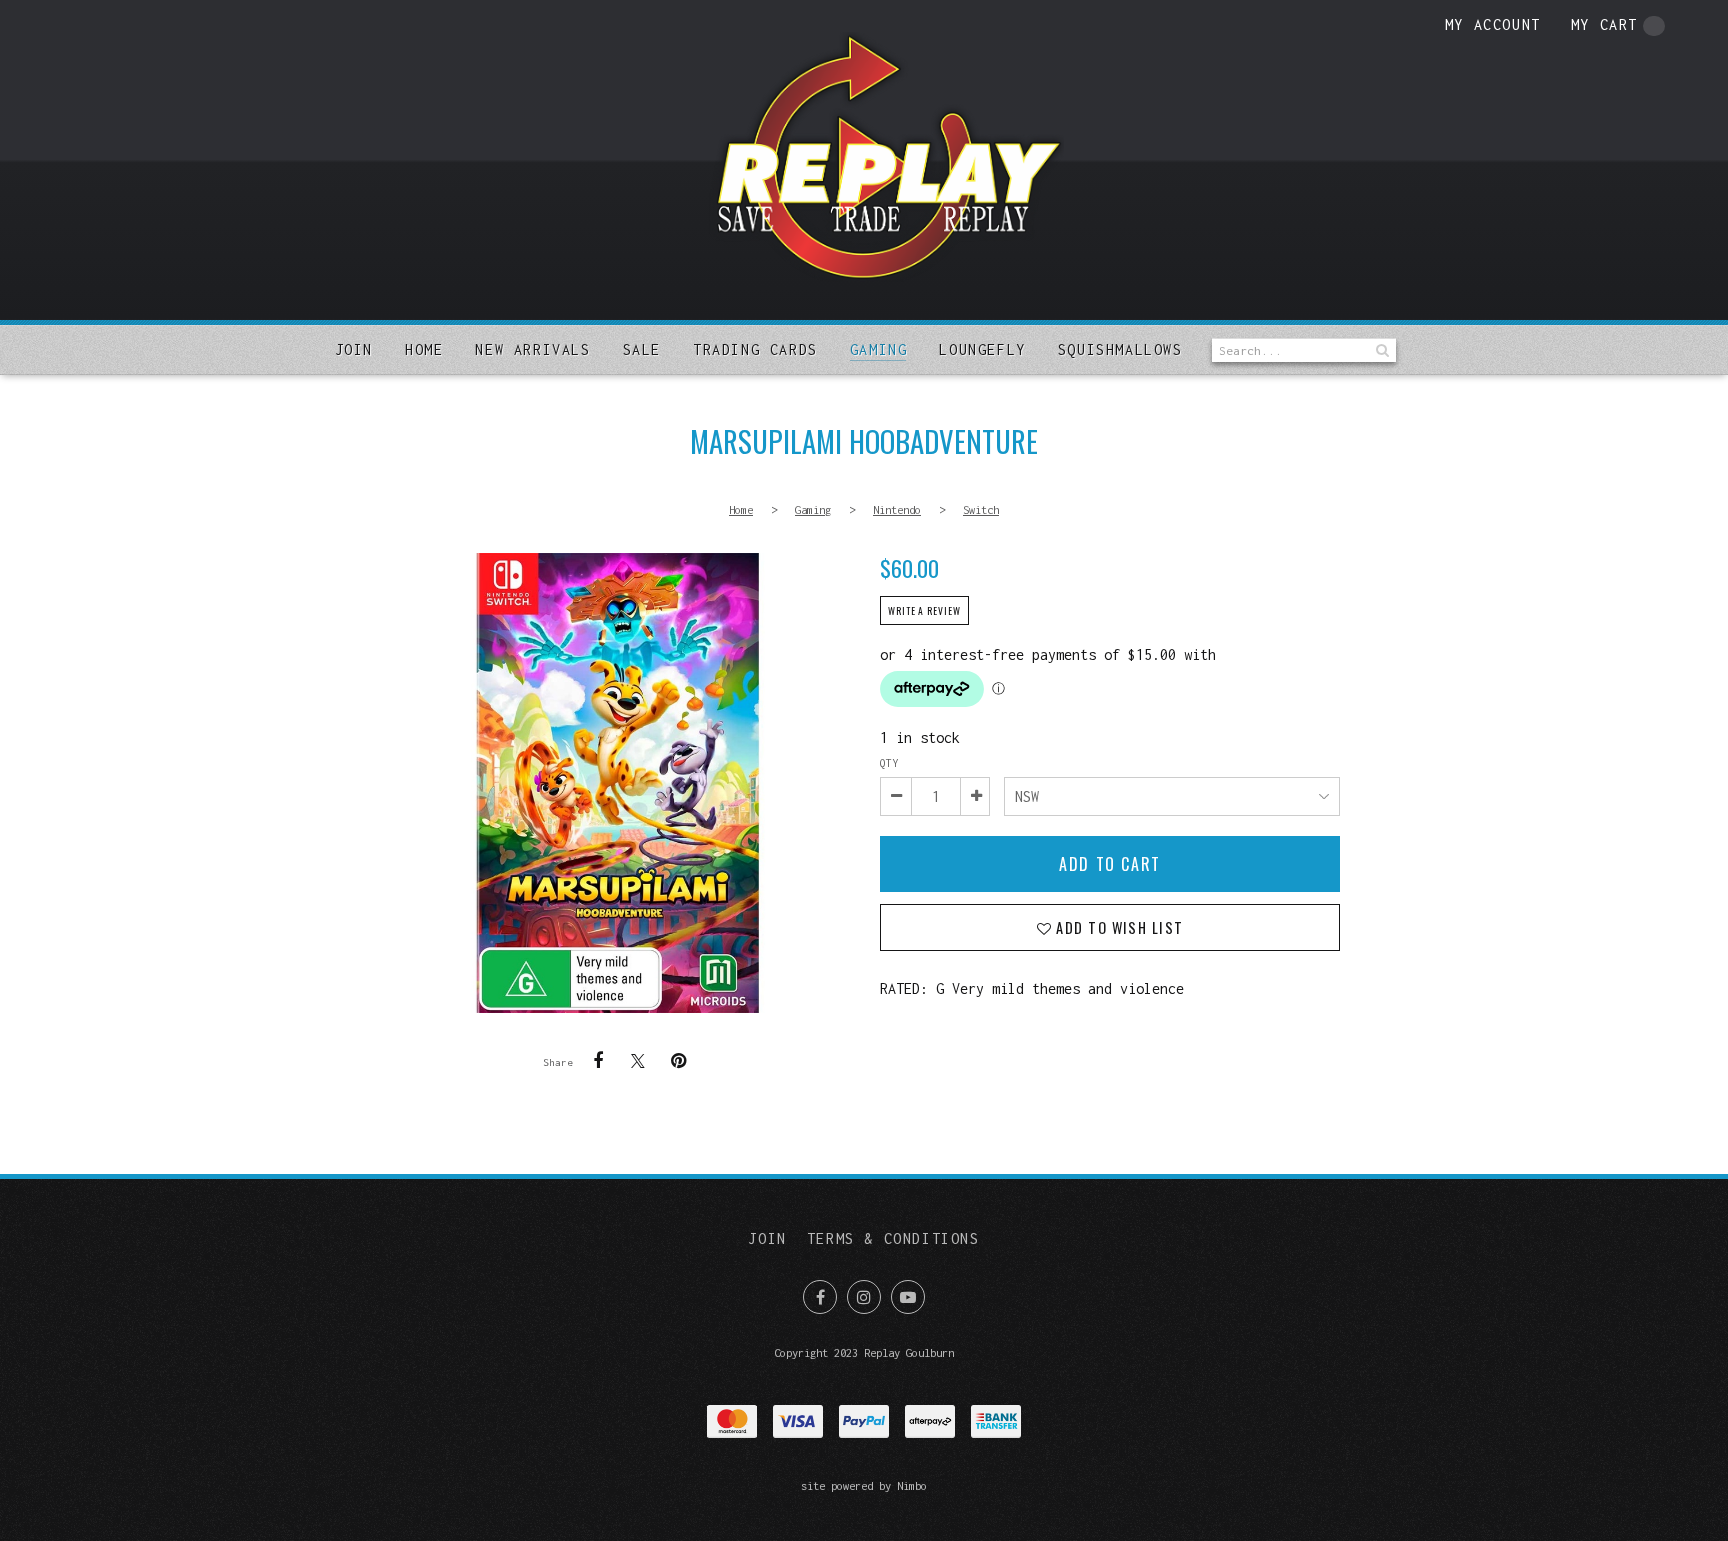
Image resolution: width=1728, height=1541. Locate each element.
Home (424, 349)
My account (1493, 24)
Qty (889, 763)
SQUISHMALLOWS (1120, 349)
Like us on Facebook (820, 1297)
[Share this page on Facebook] (598, 1061)
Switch (981, 509)
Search (1381, 350)
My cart (1604, 24)
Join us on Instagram (864, 1297)
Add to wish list (1117, 927)
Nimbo (912, 1485)
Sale (642, 349)
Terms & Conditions (893, 1238)
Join (354, 349)
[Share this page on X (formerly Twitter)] (638, 1060)
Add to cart (1110, 864)
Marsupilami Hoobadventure (618, 783)
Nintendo (897, 509)
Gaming (879, 349)
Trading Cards (755, 349)
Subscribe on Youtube (908, 1297)
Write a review (924, 611)
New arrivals (532, 349)
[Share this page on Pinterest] (678, 1061)
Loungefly (982, 349)
